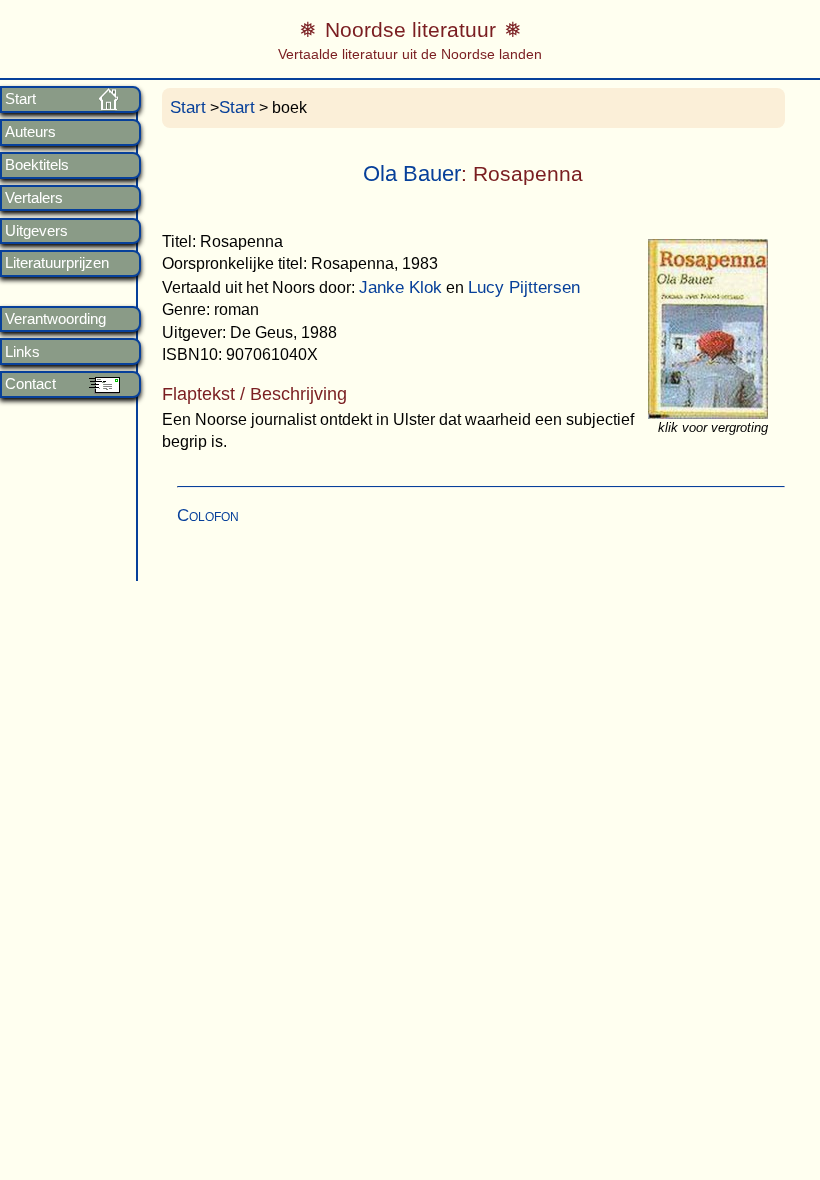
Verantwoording (55, 319)
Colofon (208, 515)
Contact (30, 384)
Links (22, 352)
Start (20, 99)
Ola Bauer (412, 173)
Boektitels (37, 165)
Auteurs (30, 132)
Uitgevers (36, 231)
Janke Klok (400, 287)
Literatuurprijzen (57, 263)
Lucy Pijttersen (524, 287)
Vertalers (34, 198)
